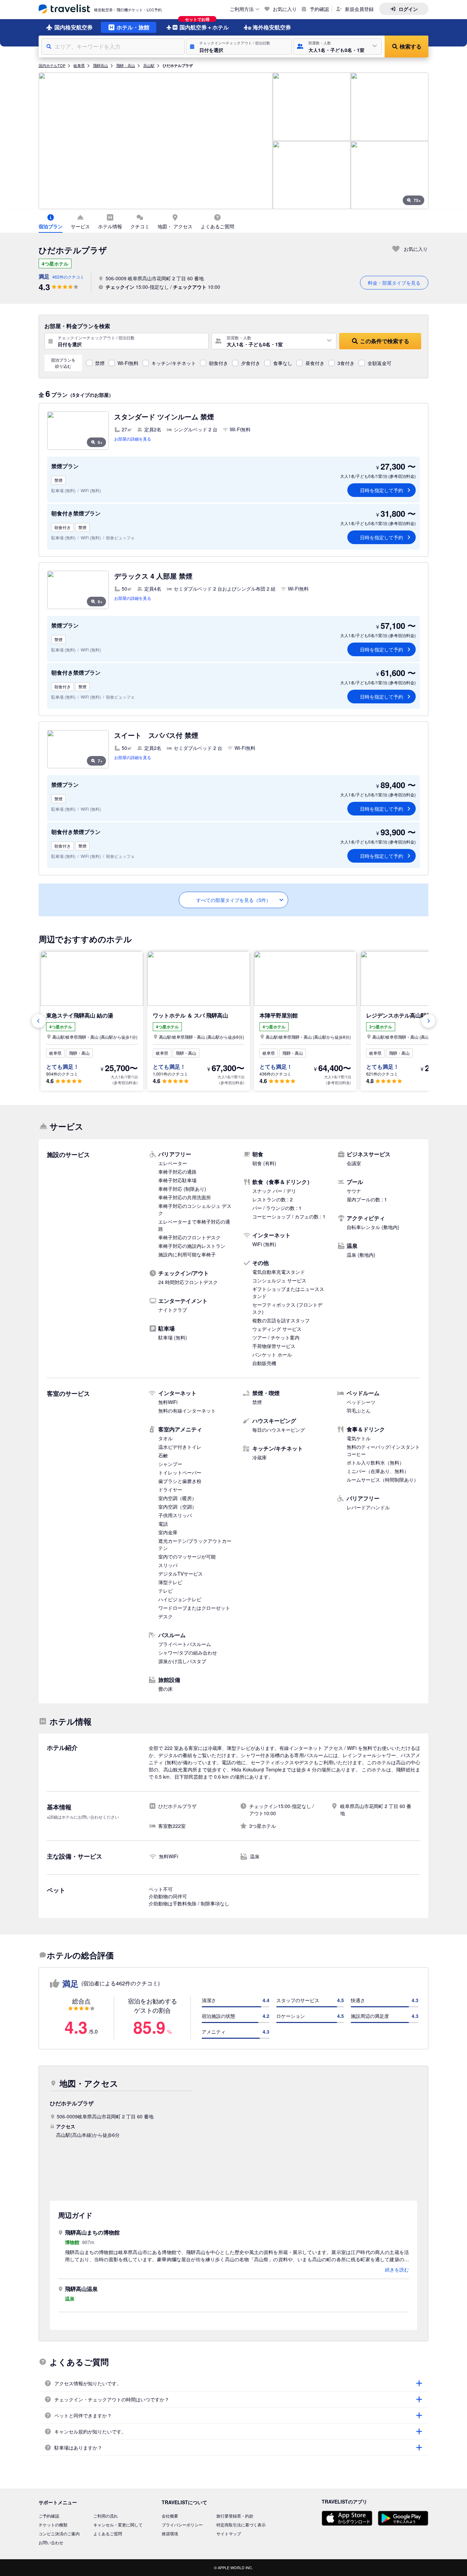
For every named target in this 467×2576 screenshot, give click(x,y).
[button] (239, 46)
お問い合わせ (51, 2542)
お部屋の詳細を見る (133, 439)
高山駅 (149, 65)
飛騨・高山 (126, 65)
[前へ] (39, 1021)
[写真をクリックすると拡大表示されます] (156, 141)
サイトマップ (229, 2533)
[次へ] (428, 1021)
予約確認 (319, 9)
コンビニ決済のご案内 (59, 2533)
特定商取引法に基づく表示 (241, 2525)
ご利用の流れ (106, 2516)
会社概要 (170, 2516)
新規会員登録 (359, 9)
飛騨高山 (101, 65)
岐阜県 (79, 65)
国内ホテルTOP (52, 65)
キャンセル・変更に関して (118, 2525)
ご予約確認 (49, 2516)
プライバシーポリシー (182, 2525)
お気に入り (285, 9)
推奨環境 (170, 2533)
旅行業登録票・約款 (235, 2516)
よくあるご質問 (108, 2533)
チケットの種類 (53, 2525)
